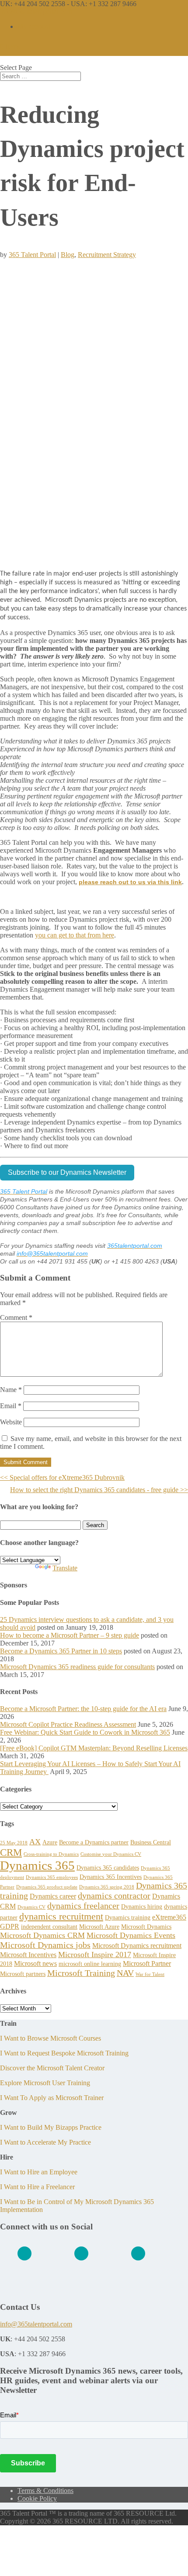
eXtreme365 (169, 1917)
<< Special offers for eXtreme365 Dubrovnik (62, 1477)
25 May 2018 (14, 1843)
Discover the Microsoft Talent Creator (52, 2068)
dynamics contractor (114, 1896)
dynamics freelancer (83, 1906)
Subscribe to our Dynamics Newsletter (67, 1172)
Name (11, 1390)
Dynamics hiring (142, 1906)
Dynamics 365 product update (47, 1887)
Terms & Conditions (45, 2491)
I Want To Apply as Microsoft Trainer (52, 2098)
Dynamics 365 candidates (108, 1868)
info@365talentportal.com (36, 2324)
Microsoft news (35, 1963)
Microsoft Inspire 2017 (95, 1955)
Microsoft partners (23, 1974)
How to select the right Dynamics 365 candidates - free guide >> (99, 1490)
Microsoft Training (81, 1973)
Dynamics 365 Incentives (111, 1877)
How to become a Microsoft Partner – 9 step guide (70, 1635)
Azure (50, 1842)
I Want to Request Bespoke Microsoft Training (64, 2053)
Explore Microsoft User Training (45, 2083)
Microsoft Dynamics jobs (45, 1945)
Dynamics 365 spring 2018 (107, 1887)
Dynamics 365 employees (52, 1877)
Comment (16, 1318)
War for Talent (150, 1974)
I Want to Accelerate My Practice (45, 2142)
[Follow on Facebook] (81, 2253)
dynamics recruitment (61, 1916)
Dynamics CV (31, 1907)
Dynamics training (128, 1917)
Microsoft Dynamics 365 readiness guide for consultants (77, 1667)
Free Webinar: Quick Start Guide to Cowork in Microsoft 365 (85, 1732)
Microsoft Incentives (28, 1955)
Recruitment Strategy (107, 255)
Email (11, 1406)
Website (11, 1422)
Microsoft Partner (147, 1963)
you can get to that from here (75, 935)
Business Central (151, 1842)
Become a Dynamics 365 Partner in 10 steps (61, 1651)
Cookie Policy (37, 2498)
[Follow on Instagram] (138, 2253)
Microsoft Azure (99, 1927)
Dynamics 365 (37, 1865)
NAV (125, 1973)
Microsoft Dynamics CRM (42, 1935)
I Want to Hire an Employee (39, 2172)
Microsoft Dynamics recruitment (137, 1946)
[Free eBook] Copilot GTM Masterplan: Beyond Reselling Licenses (94, 1748)
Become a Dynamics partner (94, 1842)
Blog (68, 255)
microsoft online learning (90, 1964)
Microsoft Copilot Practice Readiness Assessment (68, 1724)
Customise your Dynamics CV (111, 1854)
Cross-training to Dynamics (51, 1854)
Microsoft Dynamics (146, 1927)
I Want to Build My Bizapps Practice (51, 2127)
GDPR (10, 1926)
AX (35, 1842)
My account (34, 26)
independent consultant (49, 1927)
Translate (65, 1568)
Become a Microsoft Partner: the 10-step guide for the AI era (83, 1709)
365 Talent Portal (32, 255)
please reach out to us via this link (130, 882)
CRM (11, 1852)
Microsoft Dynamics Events (131, 1935)
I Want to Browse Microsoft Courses (50, 2038)
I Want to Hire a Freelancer (37, 2187)
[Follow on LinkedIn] (24, 2253)
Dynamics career (53, 1896)
